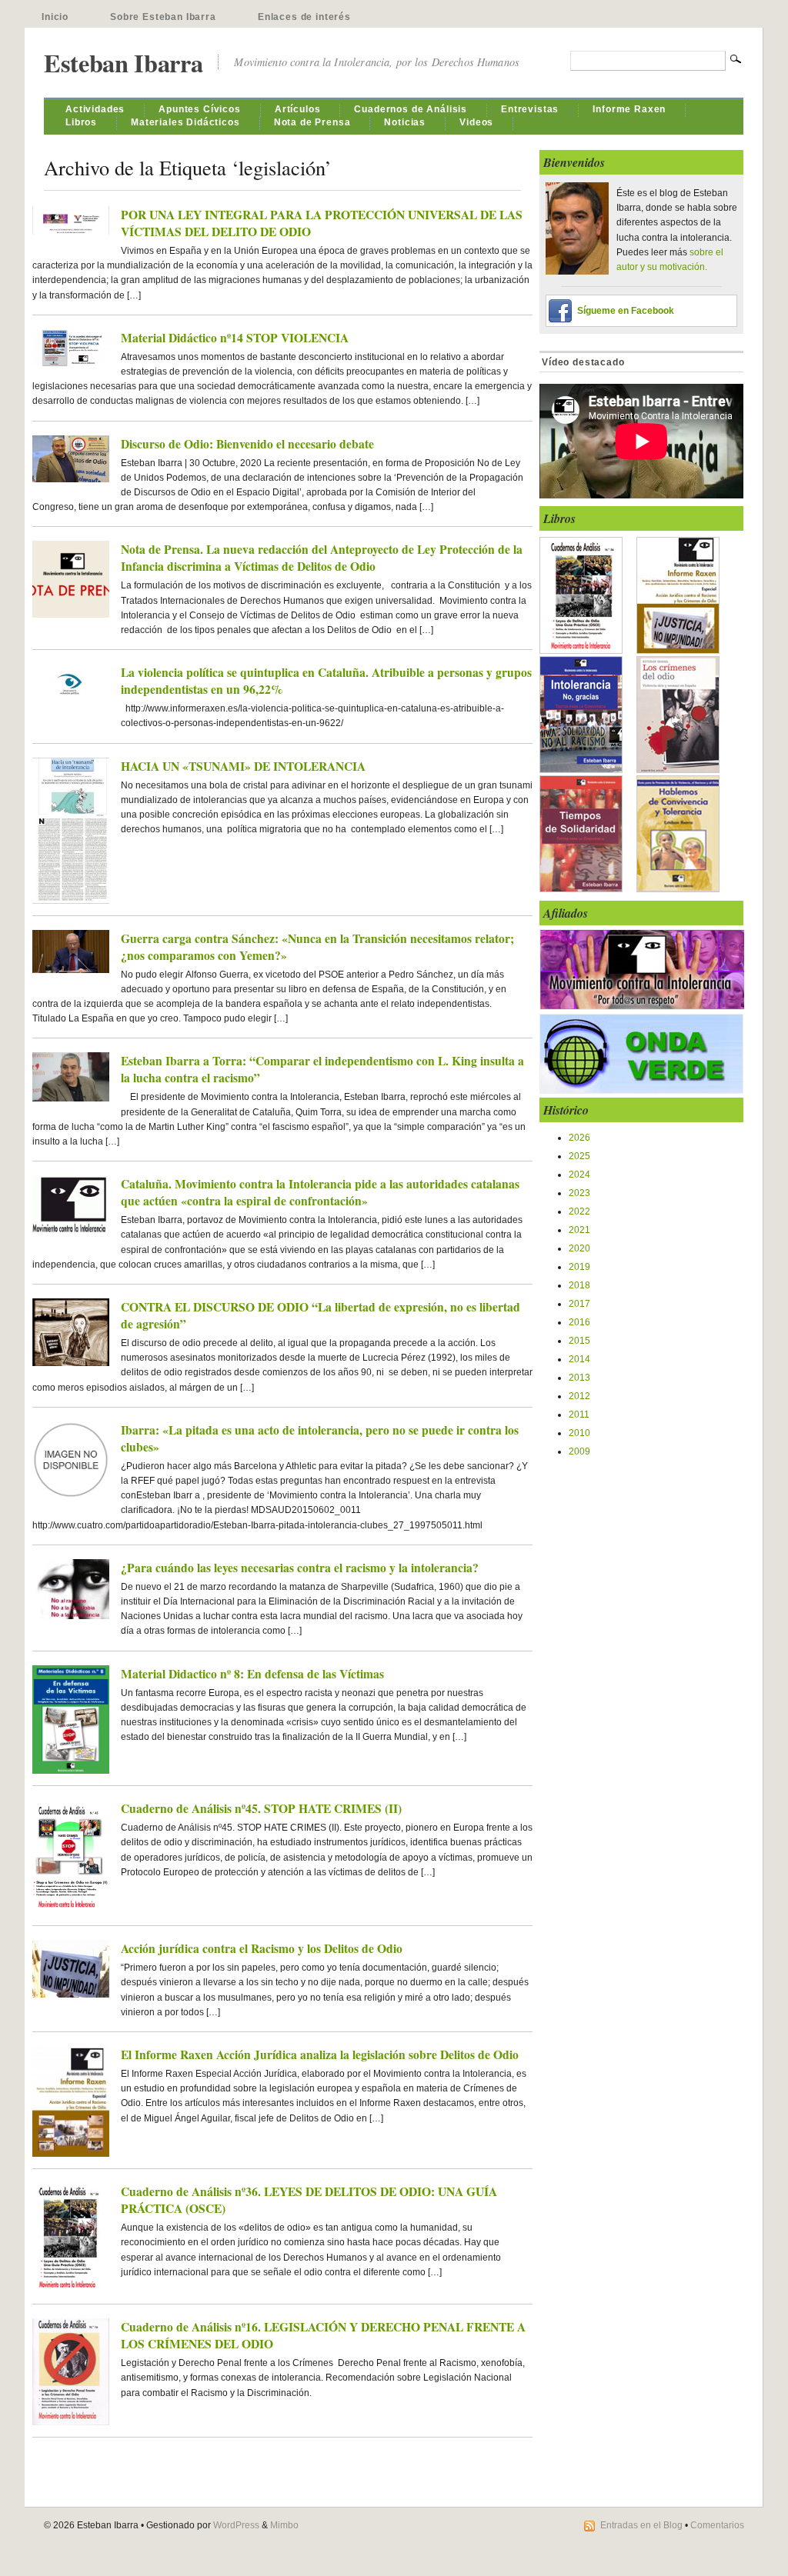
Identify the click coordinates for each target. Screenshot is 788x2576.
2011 (579, 1415)
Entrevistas (530, 109)
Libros (81, 122)
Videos (476, 122)
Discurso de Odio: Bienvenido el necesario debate (247, 444)
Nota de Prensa (312, 122)
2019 (579, 1267)
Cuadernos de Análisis (411, 109)
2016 (579, 1322)
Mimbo (284, 2525)
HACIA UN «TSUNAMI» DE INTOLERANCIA (243, 766)
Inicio (55, 17)
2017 (579, 1304)
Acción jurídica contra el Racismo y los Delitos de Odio (262, 1948)
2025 (579, 1156)
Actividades (95, 109)
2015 (579, 1341)
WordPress (236, 2525)
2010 (579, 1433)
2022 (579, 1211)
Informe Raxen (629, 109)
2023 (579, 1193)
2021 (579, 1230)
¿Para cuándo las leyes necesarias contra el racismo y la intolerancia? (300, 1568)
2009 (579, 1451)
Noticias (405, 122)
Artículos (298, 109)
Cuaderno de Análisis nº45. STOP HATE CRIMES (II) (261, 1808)
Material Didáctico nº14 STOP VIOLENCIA (235, 338)
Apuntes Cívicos (200, 109)
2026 (579, 1138)
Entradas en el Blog (641, 2525)
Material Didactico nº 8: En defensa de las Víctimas (252, 1674)
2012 (579, 1396)
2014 (579, 1359)
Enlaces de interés (304, 17)
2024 (579, 1175)
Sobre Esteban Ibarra (163, 17)
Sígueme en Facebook (626, 311)
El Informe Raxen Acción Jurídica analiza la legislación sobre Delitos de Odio (320, 2054)
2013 (579, 1378)
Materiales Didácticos (185, 122)
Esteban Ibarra (123, 63)
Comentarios (717, 2525)
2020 (579, 1248)
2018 (579, 1285)
